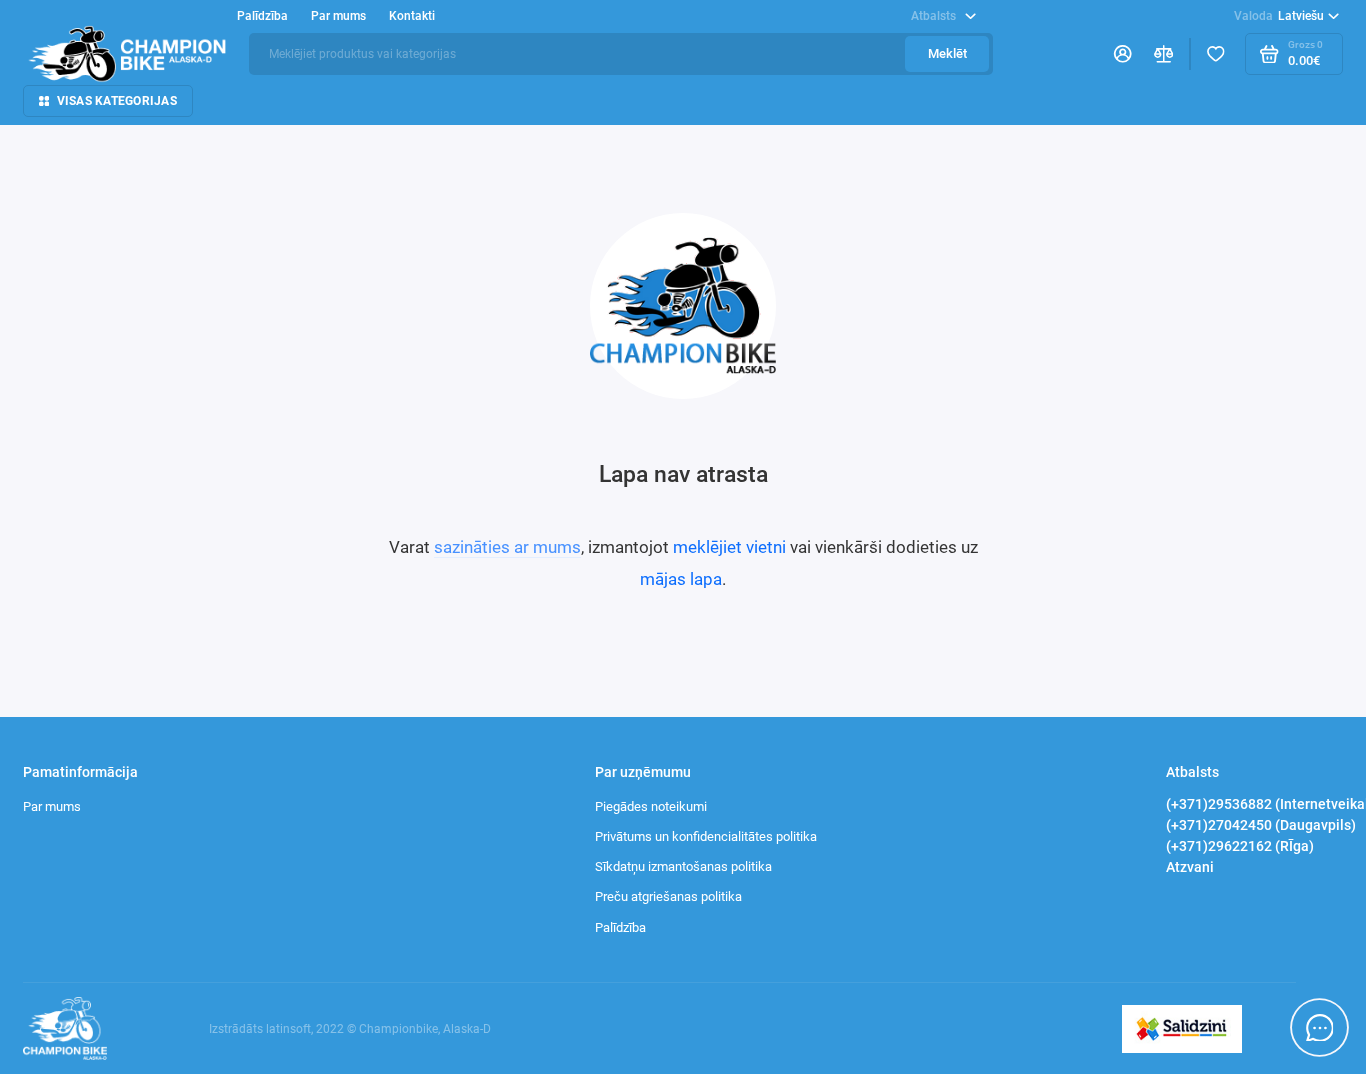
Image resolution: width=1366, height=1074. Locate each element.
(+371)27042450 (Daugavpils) (1261, 825)
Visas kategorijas (117, 101)
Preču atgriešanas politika (668, 896)
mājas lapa (681, 579)
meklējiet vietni (729, 547)
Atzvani (1190, 867)
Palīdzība (620, 927)
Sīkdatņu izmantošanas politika (683, 866)
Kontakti (412, 16)
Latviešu (1279, 16)
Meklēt (947, 53)
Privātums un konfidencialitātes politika (706, 836)
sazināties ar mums (507, 547)
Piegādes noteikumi (651, 806)
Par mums (52, 806)
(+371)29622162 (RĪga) (1240, 846)
